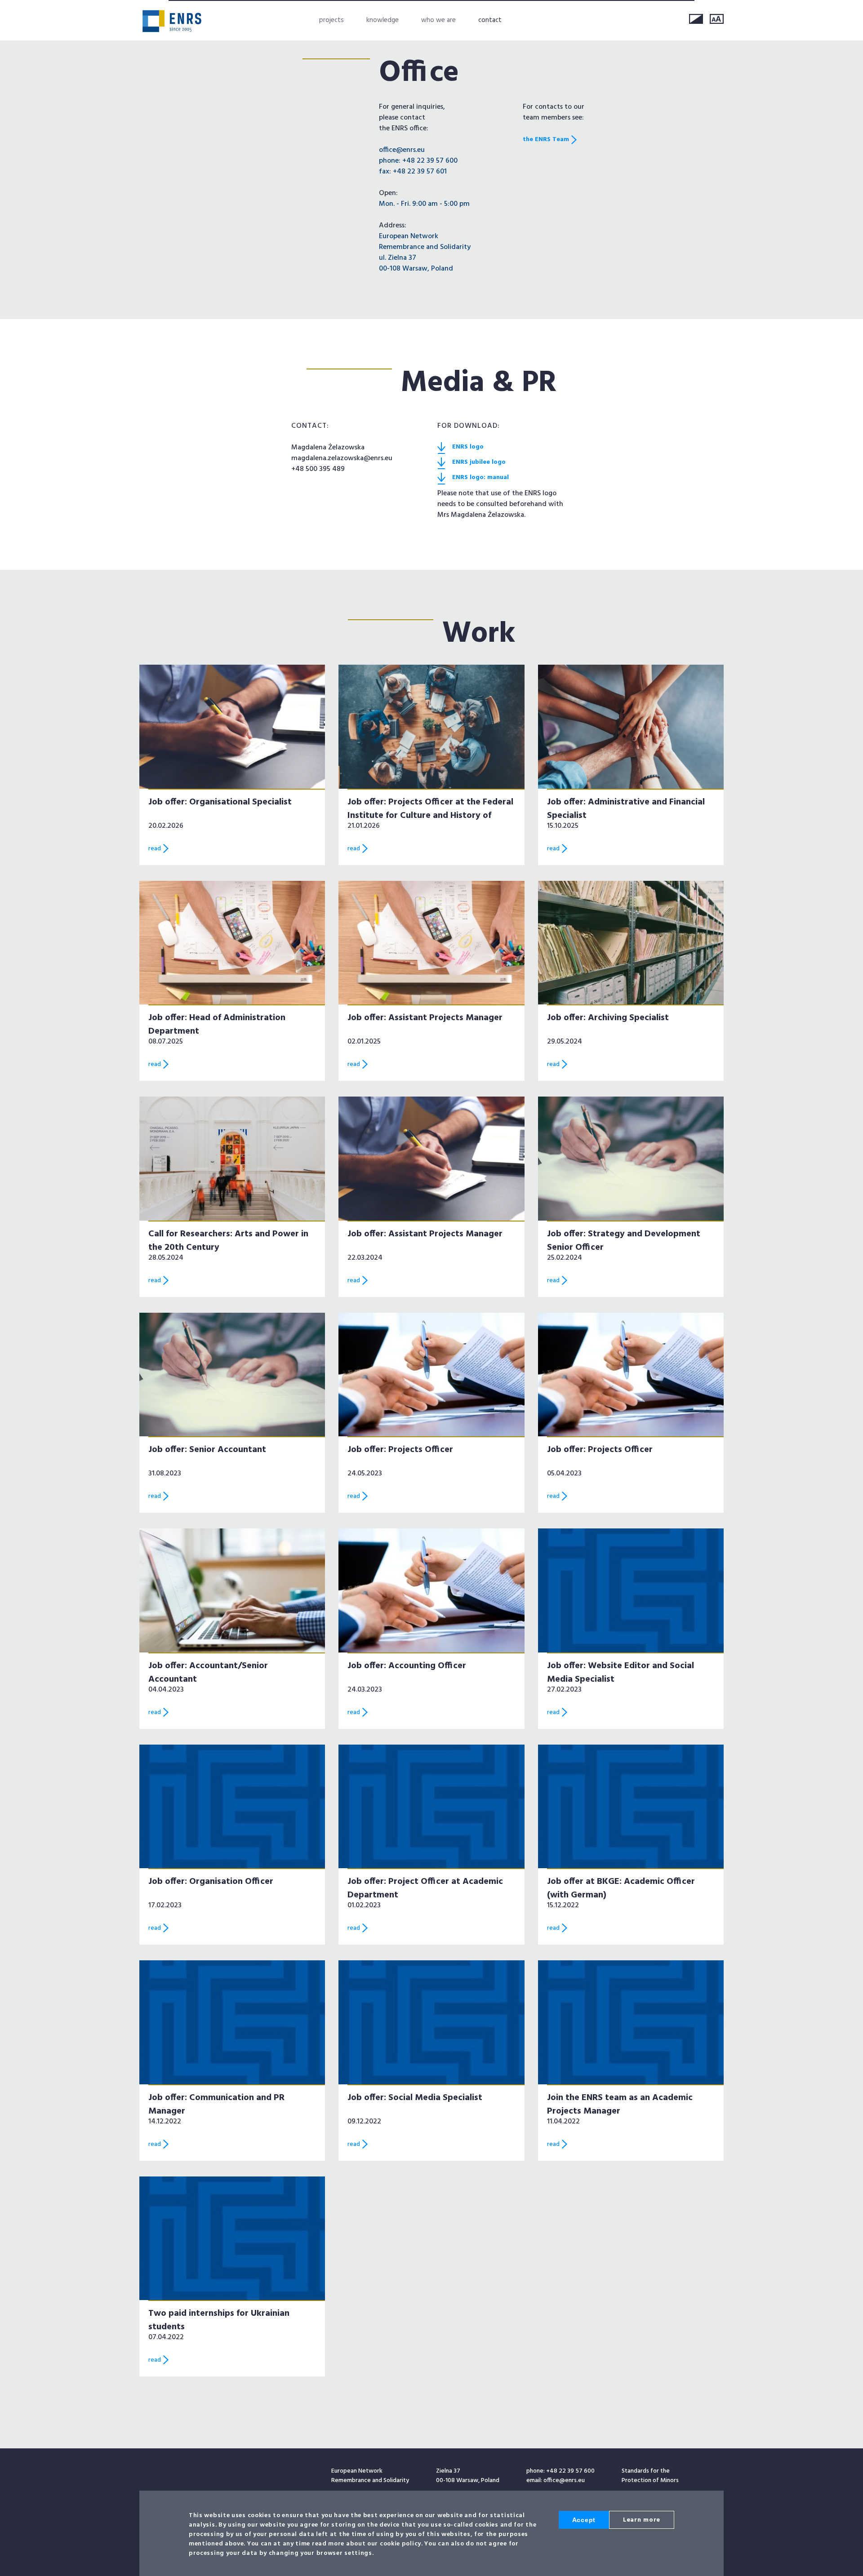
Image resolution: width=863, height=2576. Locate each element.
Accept (584, 2520)
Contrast (696, 19)
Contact (490, 20)
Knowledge (383, 20)
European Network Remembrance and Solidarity (172, 21)
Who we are (438, 20)
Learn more (642, 2520)
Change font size (717, 19)
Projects (331, 20)
